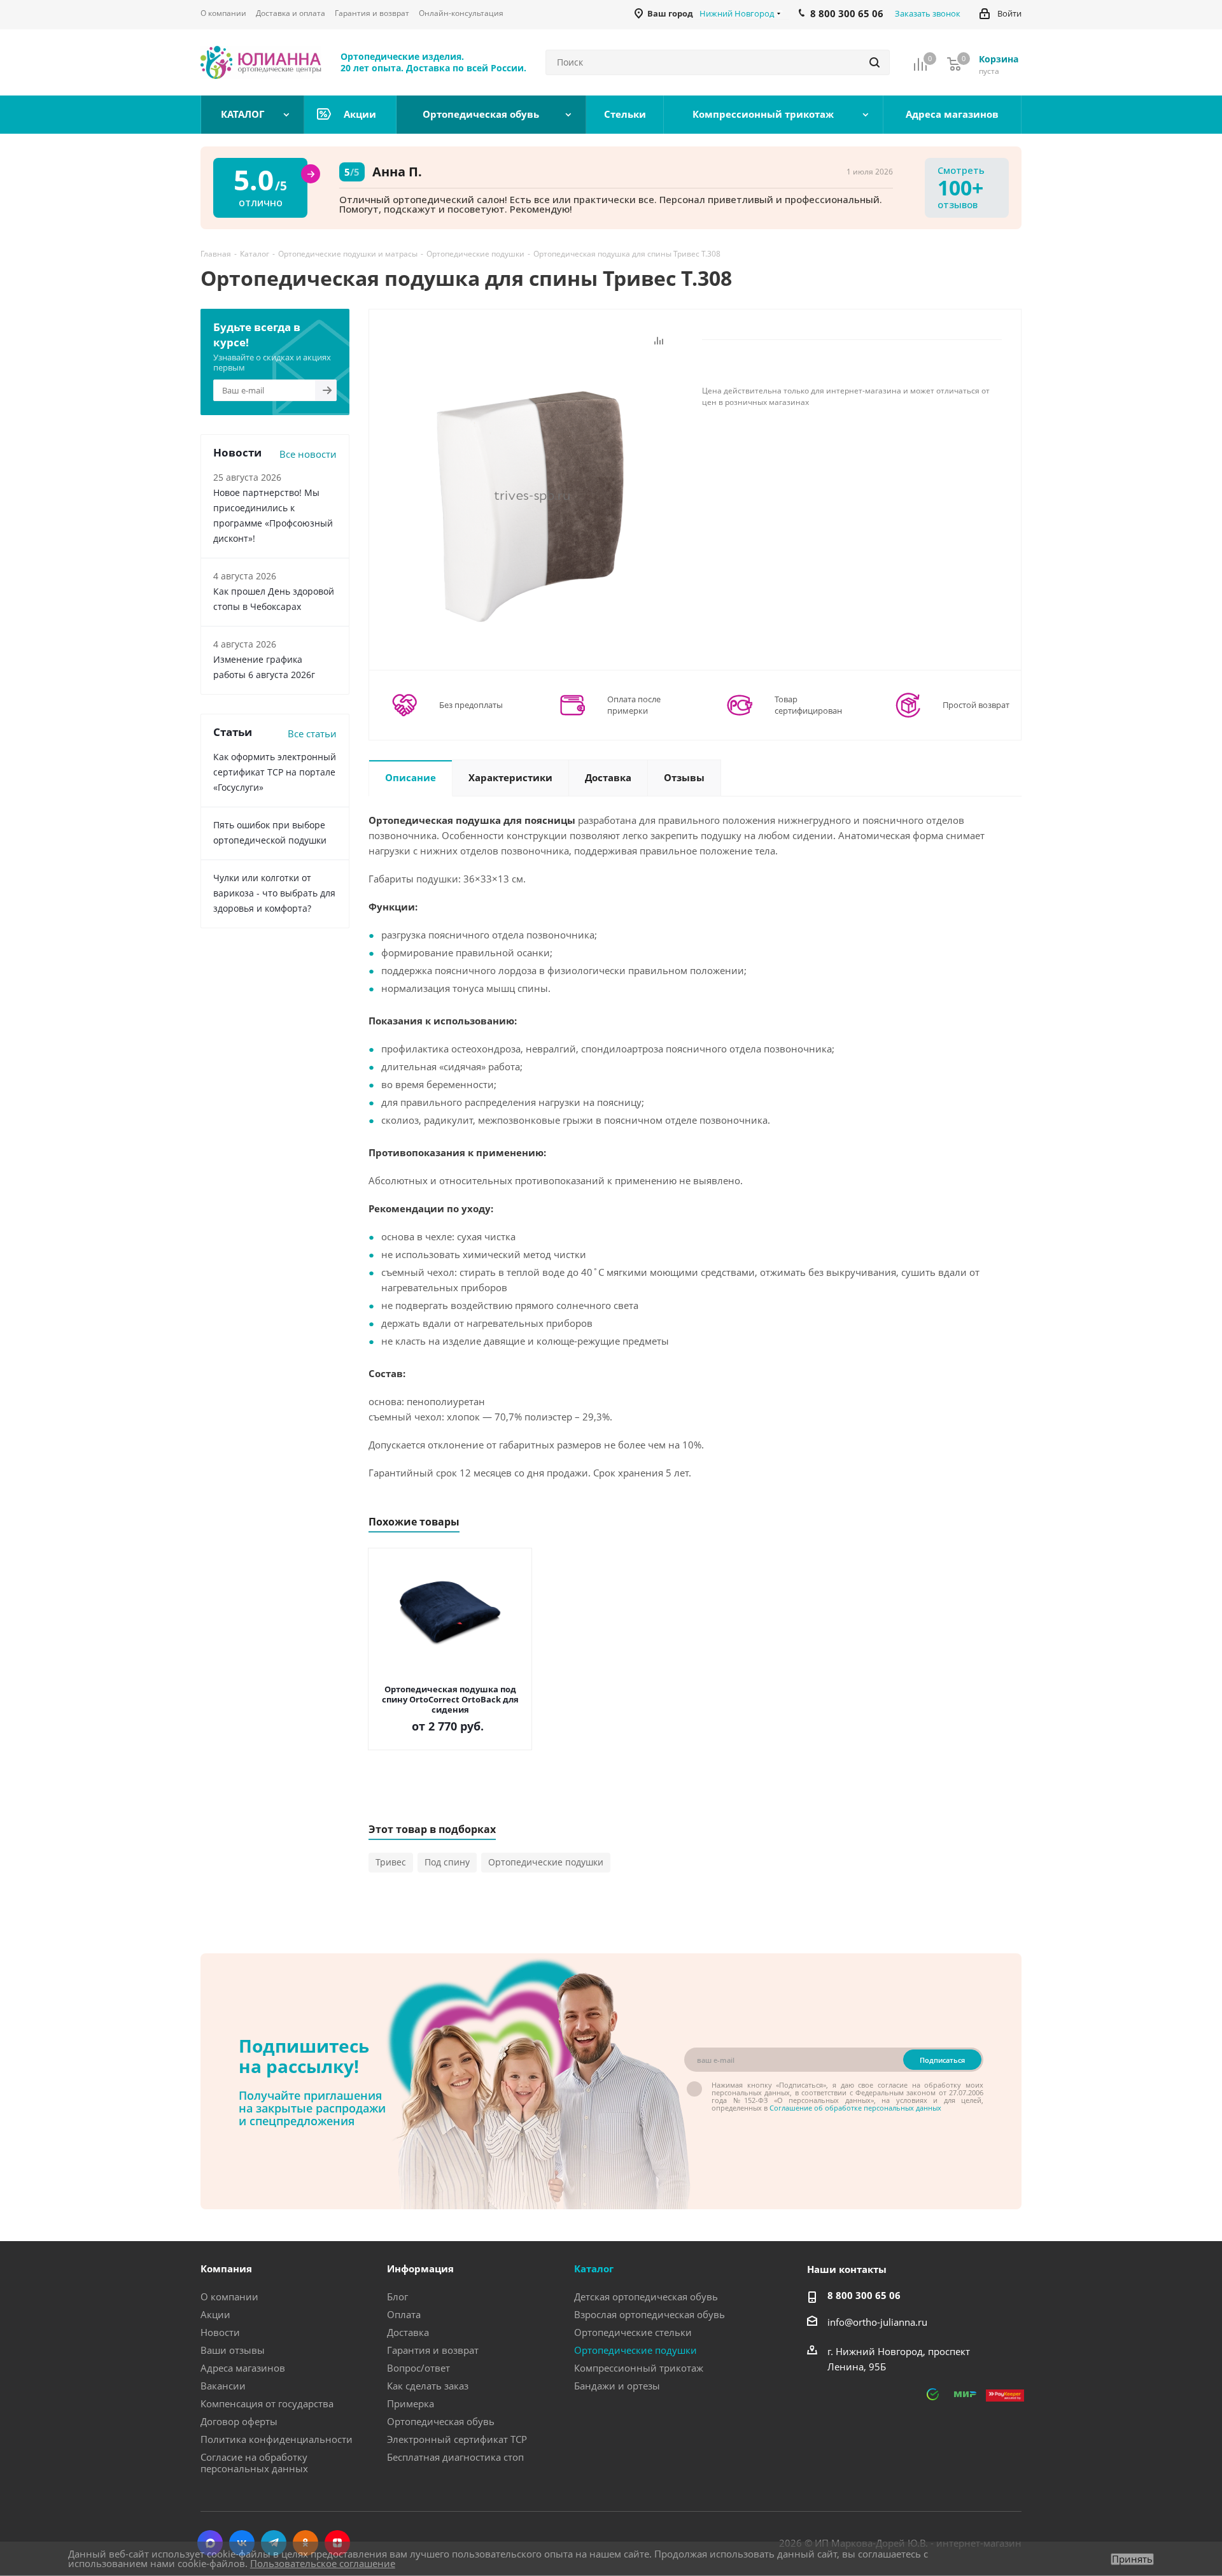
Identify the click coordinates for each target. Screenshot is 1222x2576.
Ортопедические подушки (546, 1862)
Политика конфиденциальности (277, 2439)
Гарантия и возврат (433, 2350)
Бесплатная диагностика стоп (455, 2457)
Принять (1132, 2559)
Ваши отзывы (233, 2350)
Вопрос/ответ (418, 2368)
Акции (215, 2314)
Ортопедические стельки (633, 2332)
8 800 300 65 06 (864, 2295)
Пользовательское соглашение (323, 2563)
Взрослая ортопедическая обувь (650, 2314)
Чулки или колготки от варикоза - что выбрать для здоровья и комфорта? (274, 893)
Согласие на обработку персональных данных (254, 2463)
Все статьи (312, 733)
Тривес (391, 1862)
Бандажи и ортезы (617, 2386)
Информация (420, 2268)
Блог (397, 2296)
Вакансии (223, 2386)
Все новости (308, 454)
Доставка (408, 2332)
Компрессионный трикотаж (639, 2368)
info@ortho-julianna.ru (877, 2322)
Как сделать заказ (428, 2386)
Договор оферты (239, 2421)
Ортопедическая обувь (441, 2421)
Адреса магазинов (243, 2368)
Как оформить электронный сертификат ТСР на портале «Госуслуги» (275, 772)
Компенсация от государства (267, 2403)
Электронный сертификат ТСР (457, 2439)
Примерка (411, 2403)
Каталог (594, 2268)
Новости (220, 2332)
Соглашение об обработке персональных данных (855, 2108)
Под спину (447, 1862)
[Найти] (874, 62)
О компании (229, 2296)
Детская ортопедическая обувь (646, 2296)
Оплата (404, 2314)
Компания (226, 2268)
